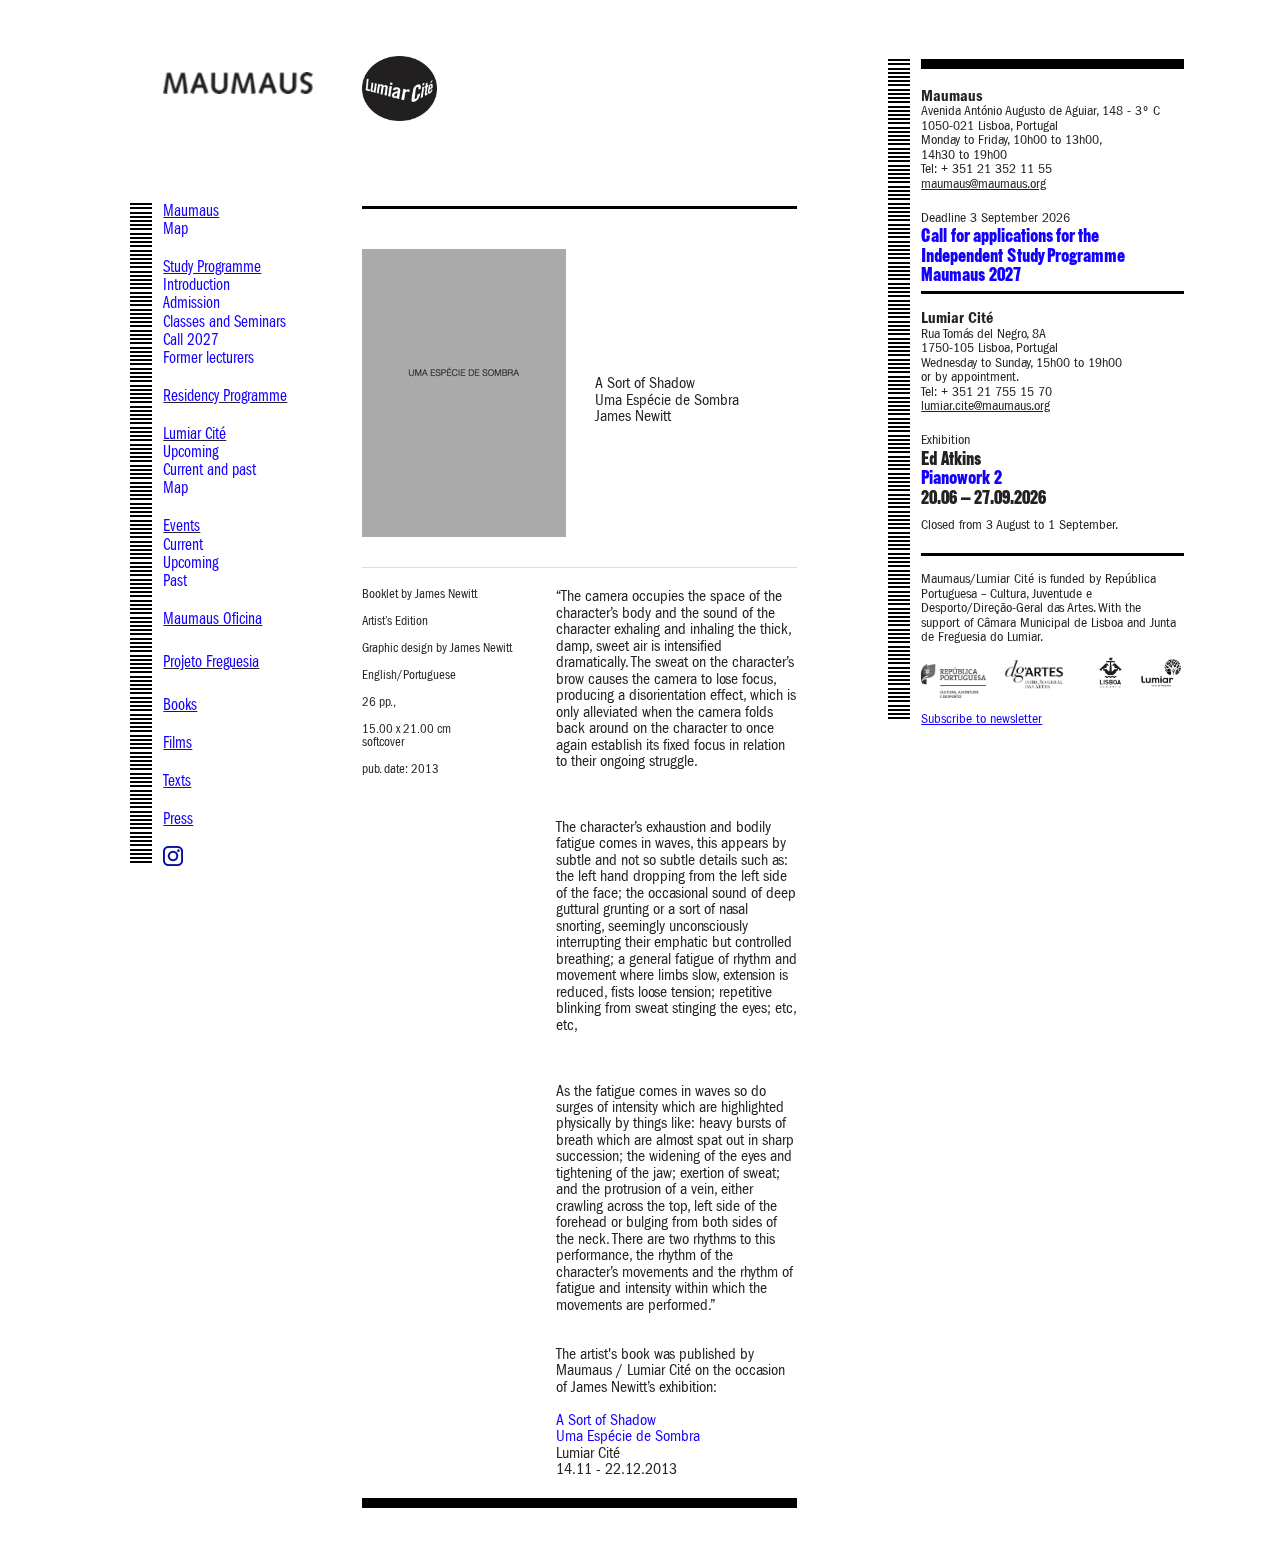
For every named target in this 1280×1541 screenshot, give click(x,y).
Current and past (209, 469)
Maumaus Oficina (212, 618)
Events (181, 525)
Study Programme (212, 266)
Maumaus (191, 210)
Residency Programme (225, 395)
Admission (191, 302)
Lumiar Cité (194, 433)
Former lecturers (208, 357)
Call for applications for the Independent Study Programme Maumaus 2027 (1022, 256)
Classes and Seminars (224, 321)
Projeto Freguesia (211, 661)
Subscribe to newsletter (981, 719)
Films (177, 742)
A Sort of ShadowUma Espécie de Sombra (628, 1428)
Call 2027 (191, 339)
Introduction (196, 284)
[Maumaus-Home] (285, 82)
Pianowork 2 (961, 478)
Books (180, 704)
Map (175, 228)
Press (178, 818)
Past (175, 580)
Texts (177, 780)
